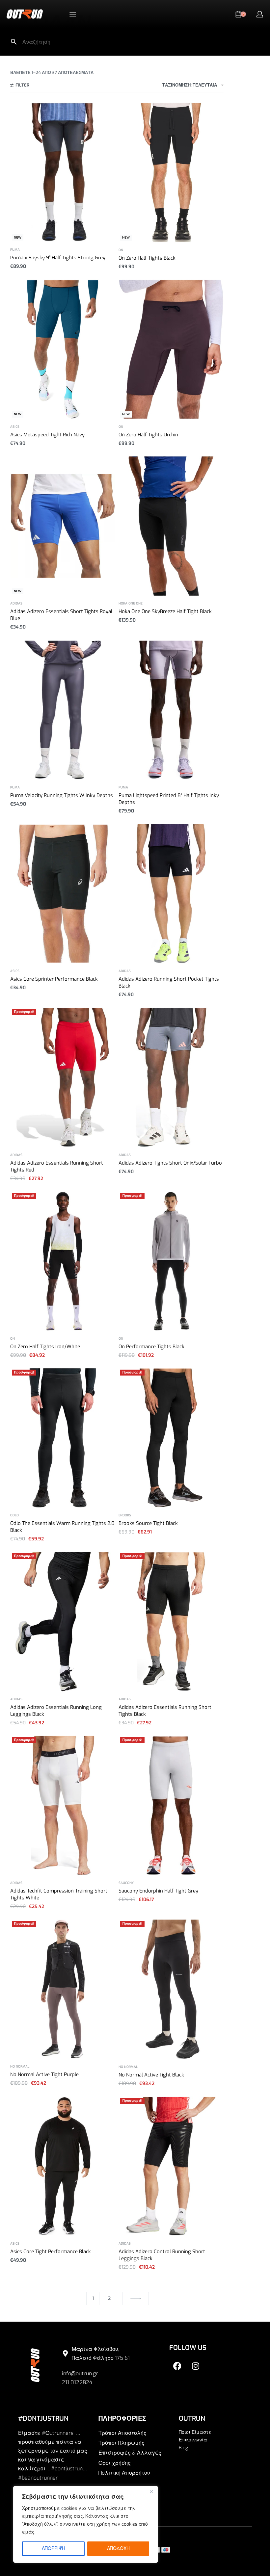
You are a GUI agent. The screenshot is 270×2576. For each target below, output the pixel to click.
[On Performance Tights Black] (171, 1261)
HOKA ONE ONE (131, 604)
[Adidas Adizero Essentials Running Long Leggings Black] (63, 1622)
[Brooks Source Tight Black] (171, 1438)
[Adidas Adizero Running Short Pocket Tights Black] (171, 894)
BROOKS (125, 1515)
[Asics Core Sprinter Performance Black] (63, 894)
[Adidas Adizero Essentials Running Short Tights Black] (171, 1622)
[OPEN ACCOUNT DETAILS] (260, 14)
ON (121, 250)
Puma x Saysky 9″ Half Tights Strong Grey (58, 258)
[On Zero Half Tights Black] (171, 172)
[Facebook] (177, 2366)
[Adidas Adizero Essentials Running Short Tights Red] (63, 1077)
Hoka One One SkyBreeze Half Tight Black (165, 611)
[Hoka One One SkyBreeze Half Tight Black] (171, 526)
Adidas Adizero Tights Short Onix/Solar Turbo (170, 1163)
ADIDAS (16, 604)
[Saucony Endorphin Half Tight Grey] (171, 1805)
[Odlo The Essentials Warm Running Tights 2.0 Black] (63, 1438)
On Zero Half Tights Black (147, 258)
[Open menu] (73, 14)
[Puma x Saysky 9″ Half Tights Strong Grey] (63, 172)
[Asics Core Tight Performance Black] (63, 2166)
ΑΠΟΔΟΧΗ (118, 2549)
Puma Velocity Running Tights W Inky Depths (62, 795)
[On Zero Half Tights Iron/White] (63, 1261)
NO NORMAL (20, 2067)
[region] (86, 2524)
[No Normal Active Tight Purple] (63, 1989)
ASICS (15, 427)
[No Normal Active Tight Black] (171, 1989)
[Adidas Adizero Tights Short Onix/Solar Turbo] (171, 1077)
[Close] (151, 2491)
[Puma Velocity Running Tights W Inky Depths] (63, 710)
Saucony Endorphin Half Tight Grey (158, 1891)
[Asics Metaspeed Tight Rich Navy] (63, 349)
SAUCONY (126, 1883)
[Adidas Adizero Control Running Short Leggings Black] (171, 2166)
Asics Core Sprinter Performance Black (54, 979)
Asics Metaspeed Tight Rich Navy (47, 435)
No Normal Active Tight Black (151, 2075)
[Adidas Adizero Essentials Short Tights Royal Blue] (63, 526)
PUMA (15, 250)
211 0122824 (77, 2382)
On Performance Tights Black (151, 1347)
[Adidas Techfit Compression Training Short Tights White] (63, 1805)
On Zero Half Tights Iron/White (45, 1347)
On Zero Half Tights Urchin (148, 435)
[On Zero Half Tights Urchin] (171, 349)
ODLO (14, 1515)
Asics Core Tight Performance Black (51, 2252)
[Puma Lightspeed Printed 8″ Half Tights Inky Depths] (171, 710)
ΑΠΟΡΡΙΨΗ (54, 2549)
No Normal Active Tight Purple (44, 2074)
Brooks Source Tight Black (148, 1523)
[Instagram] (196, 2366)
